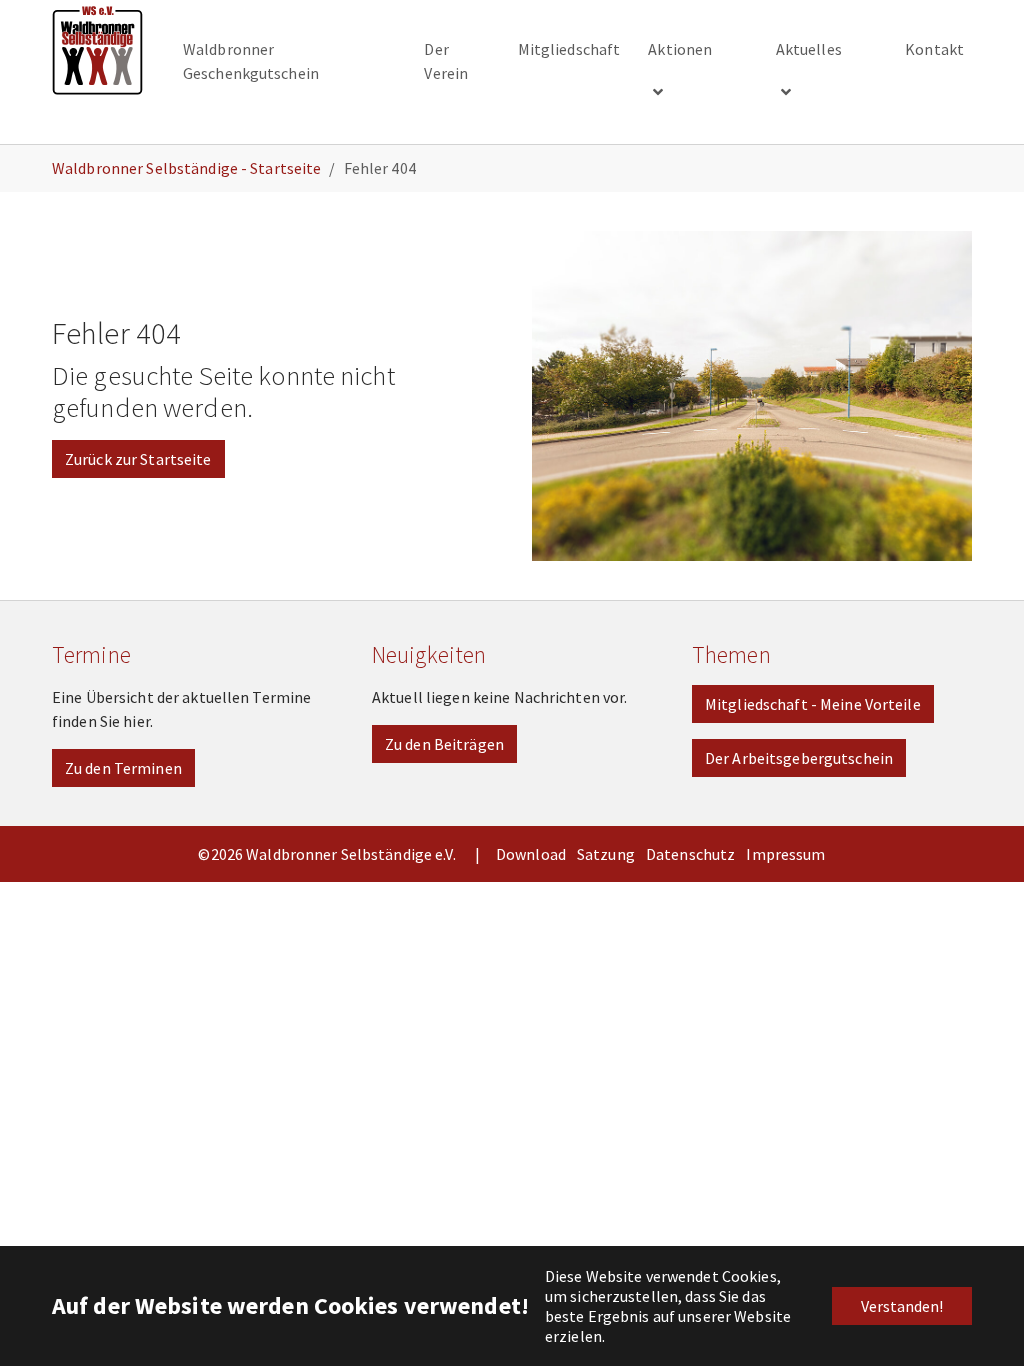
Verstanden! (902, 1306)
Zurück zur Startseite (138, 459)
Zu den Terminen (123, 768)
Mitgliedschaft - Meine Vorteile (813, 704)
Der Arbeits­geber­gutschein (799, 758)
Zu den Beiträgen (444, 744)
